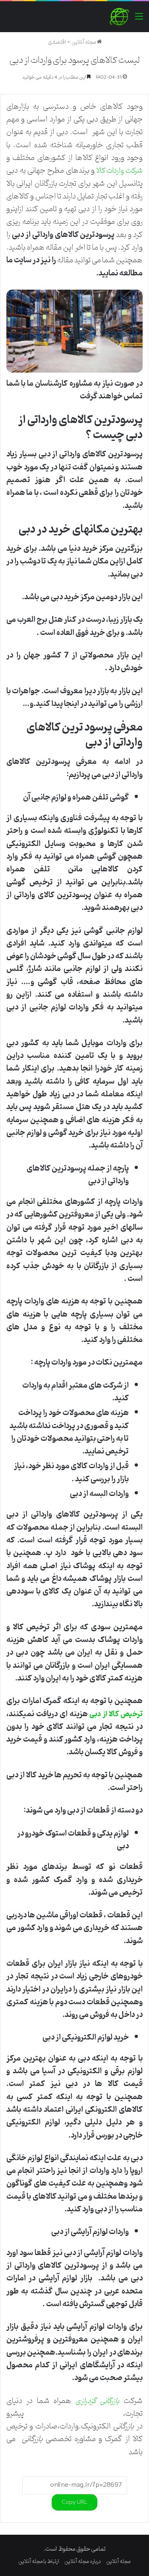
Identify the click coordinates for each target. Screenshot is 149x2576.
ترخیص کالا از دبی (116, 1714)
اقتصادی (57, 42)
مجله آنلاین (84, 42)
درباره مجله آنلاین (83, 2562)
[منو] (139, 20)
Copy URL (74, 2502)
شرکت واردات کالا (120, 171)
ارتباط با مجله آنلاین (39, 2562)
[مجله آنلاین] (119, 17)
